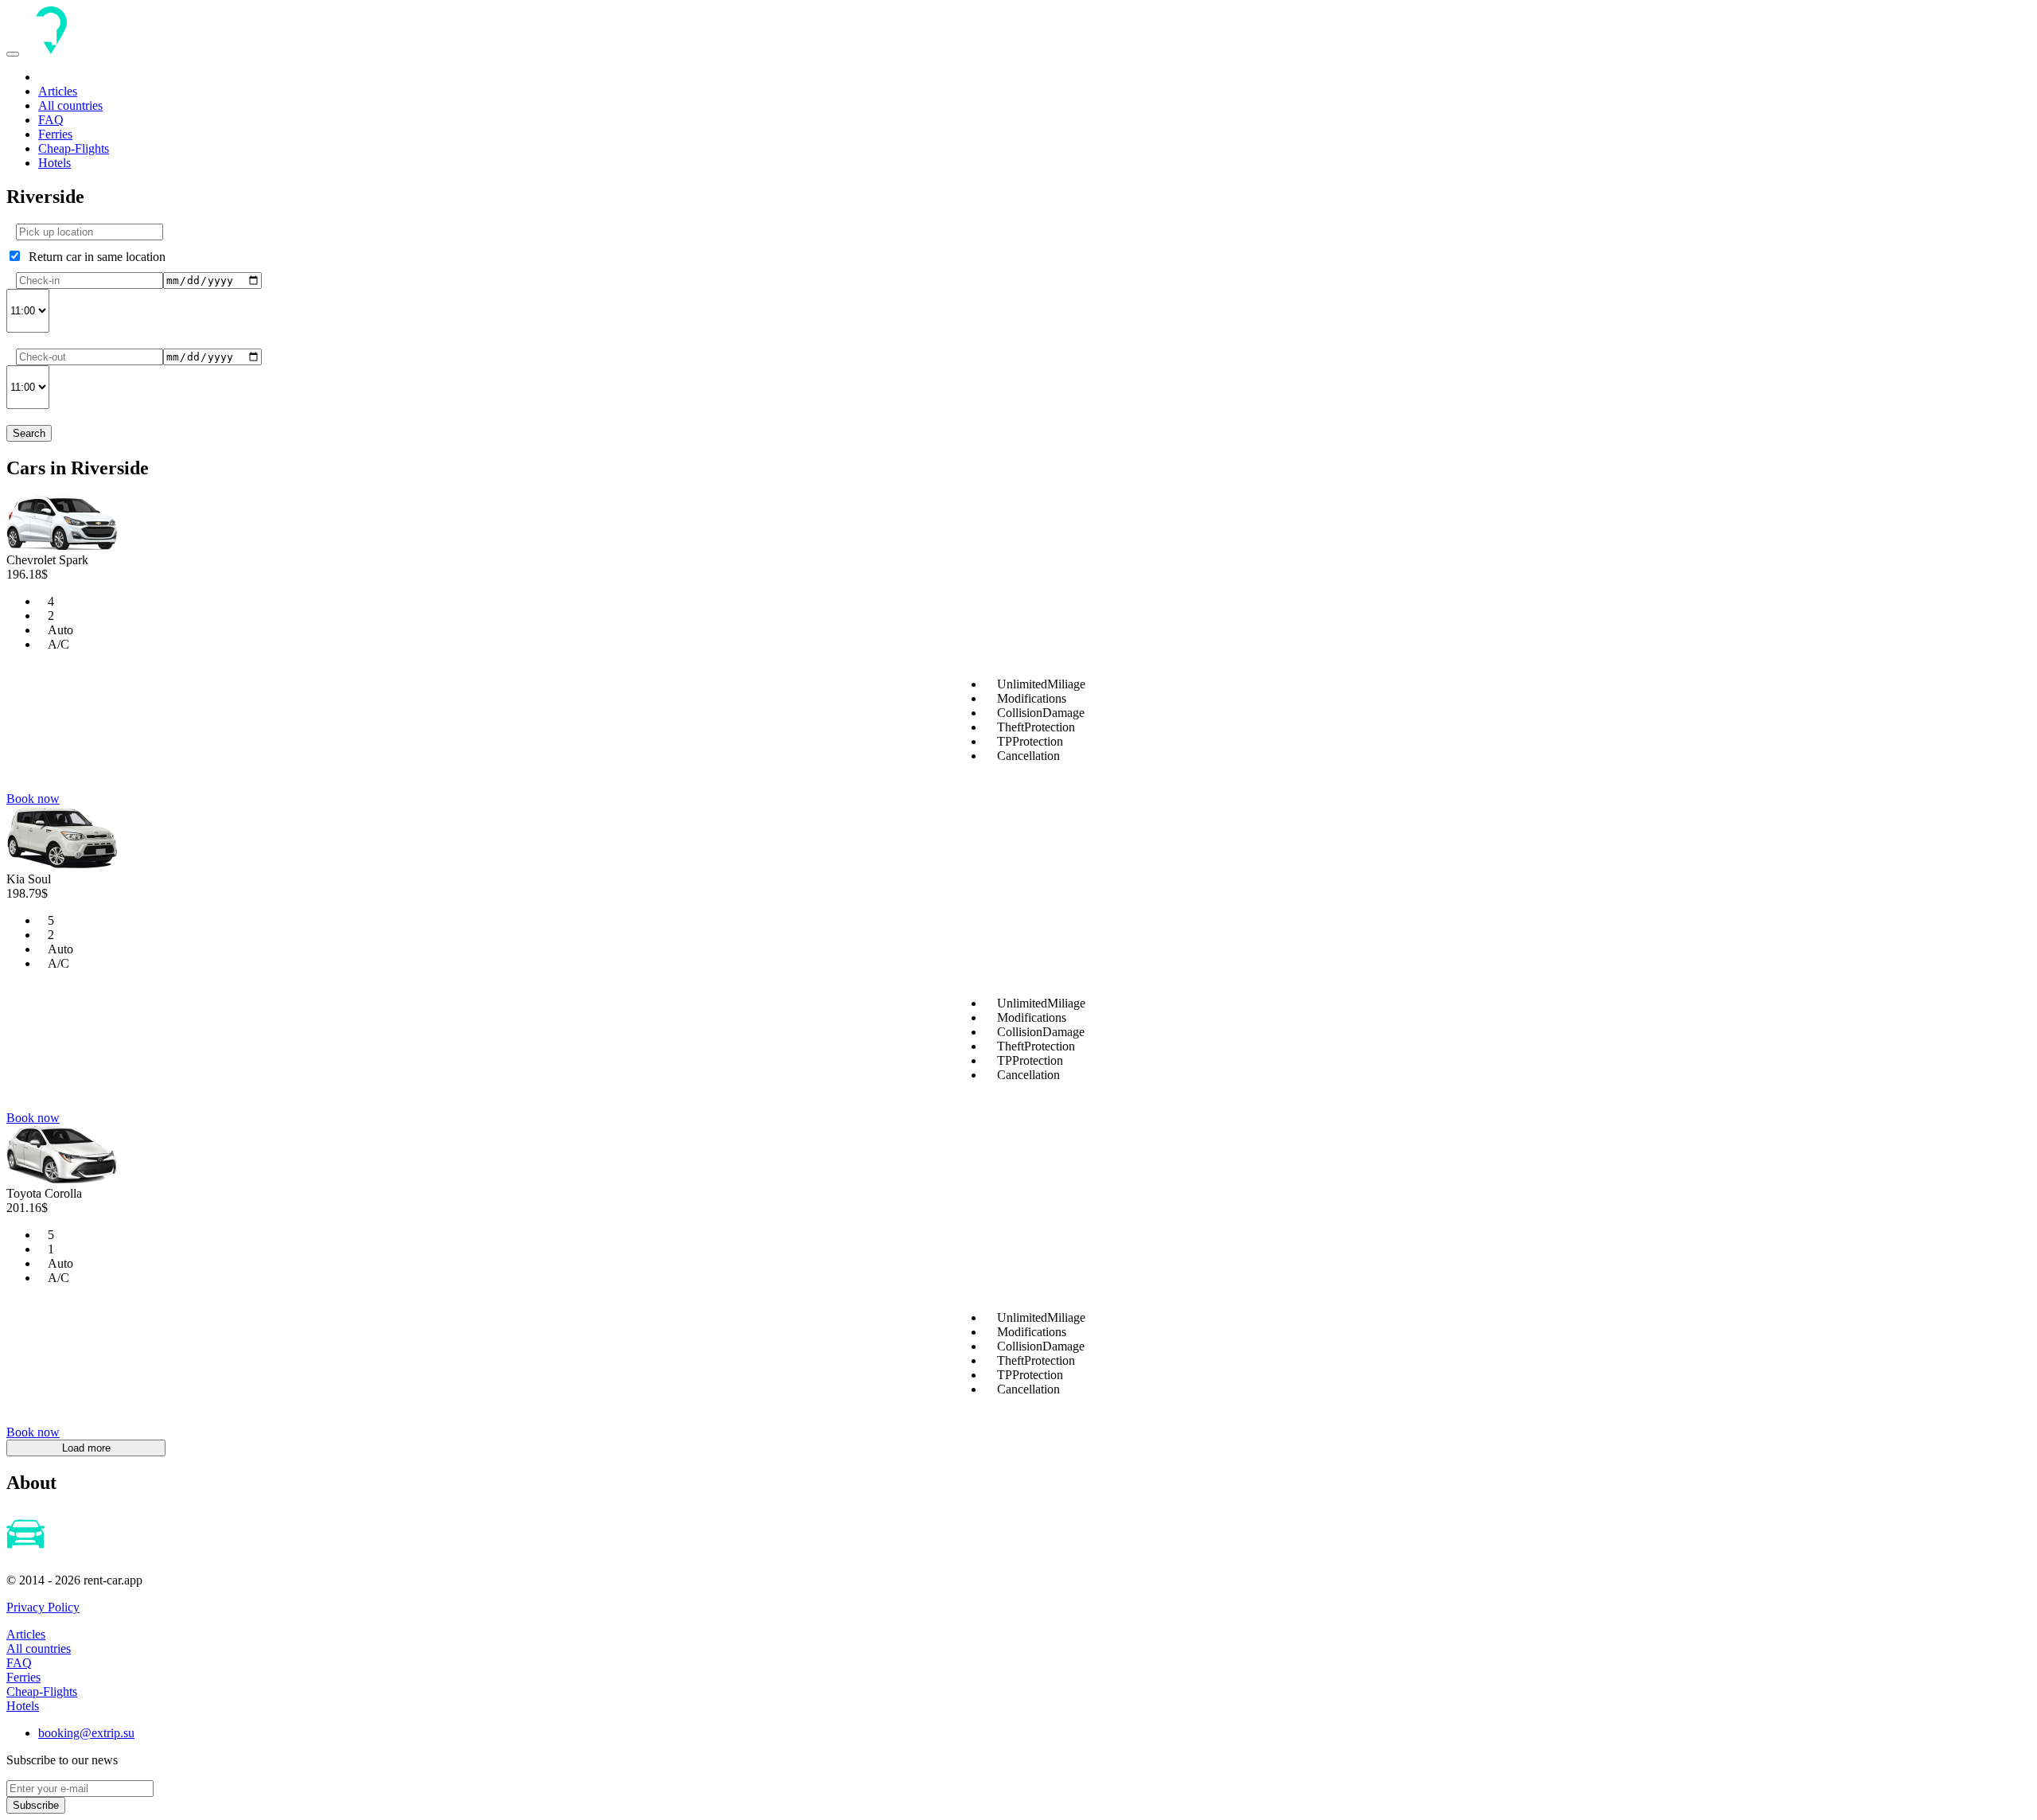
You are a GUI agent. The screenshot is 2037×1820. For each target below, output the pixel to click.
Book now (33, 799)
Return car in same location (94, 257)
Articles (58, 91)
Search (29, 433)
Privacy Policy (43, 1607)
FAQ (51, 120)
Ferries (55, 134)
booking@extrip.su (86, 1733)
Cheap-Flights (74, 148)
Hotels (55, 163)
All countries (70, 105)
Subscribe (36, 1805)
